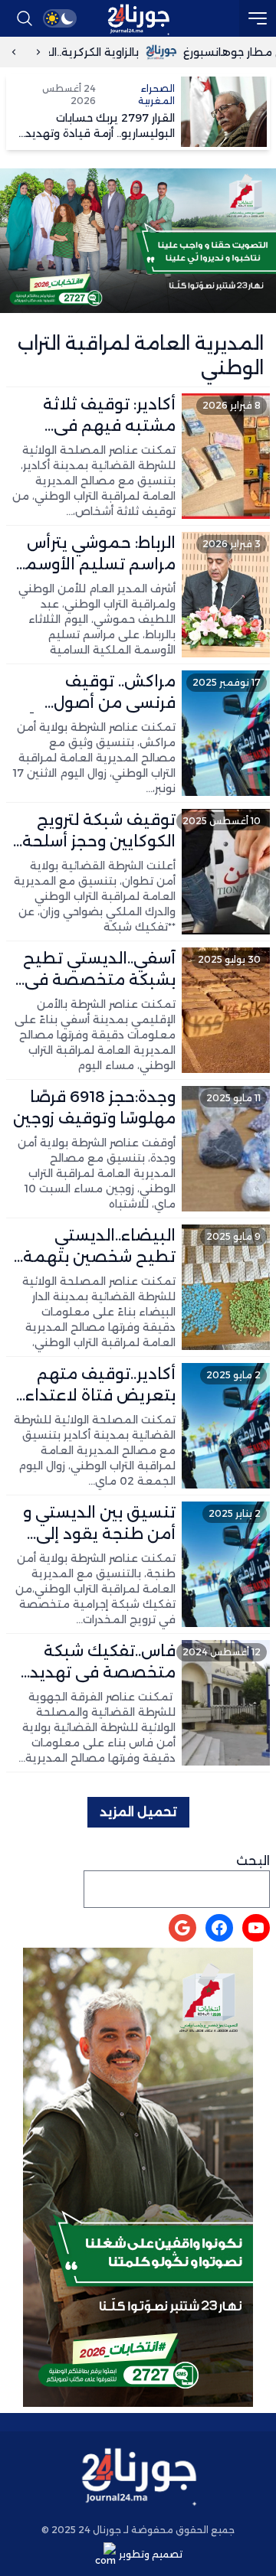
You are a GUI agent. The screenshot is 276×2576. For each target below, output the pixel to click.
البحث (253, 1861)
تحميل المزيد (138, 1812)
